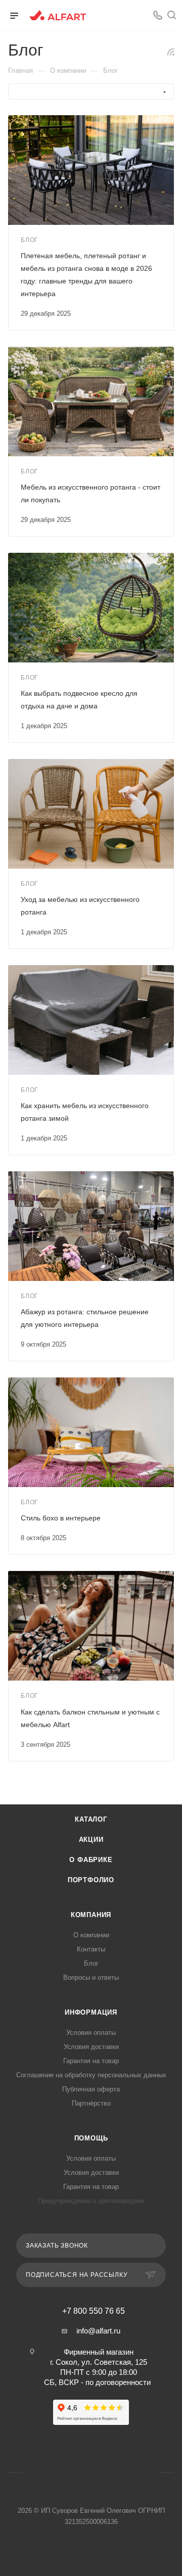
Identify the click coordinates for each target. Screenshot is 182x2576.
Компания (91, 1915)
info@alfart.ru (98, 2331)
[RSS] (171, 52)
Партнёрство (91, 2103)
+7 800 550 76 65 (94, 2311)
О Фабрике (91, 1860)
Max (104, 2473)
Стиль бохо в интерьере (61, 1518)
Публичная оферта (91, 2089)
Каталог (91, 1819)
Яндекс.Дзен (130, 2473)
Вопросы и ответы (91, 1977)
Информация (91, 2012)
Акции (91, 1840)
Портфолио (91, 1880)
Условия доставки (91, 2047)
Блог (91, 1963)
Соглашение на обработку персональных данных (91, 2075)
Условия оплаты (91, 2033)
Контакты (91, 1949)
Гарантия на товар (91, 2061)
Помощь (91, 2138)
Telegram (78, 2473)
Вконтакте (119, 16)
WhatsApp (138, 16)
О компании (91, 1935)
